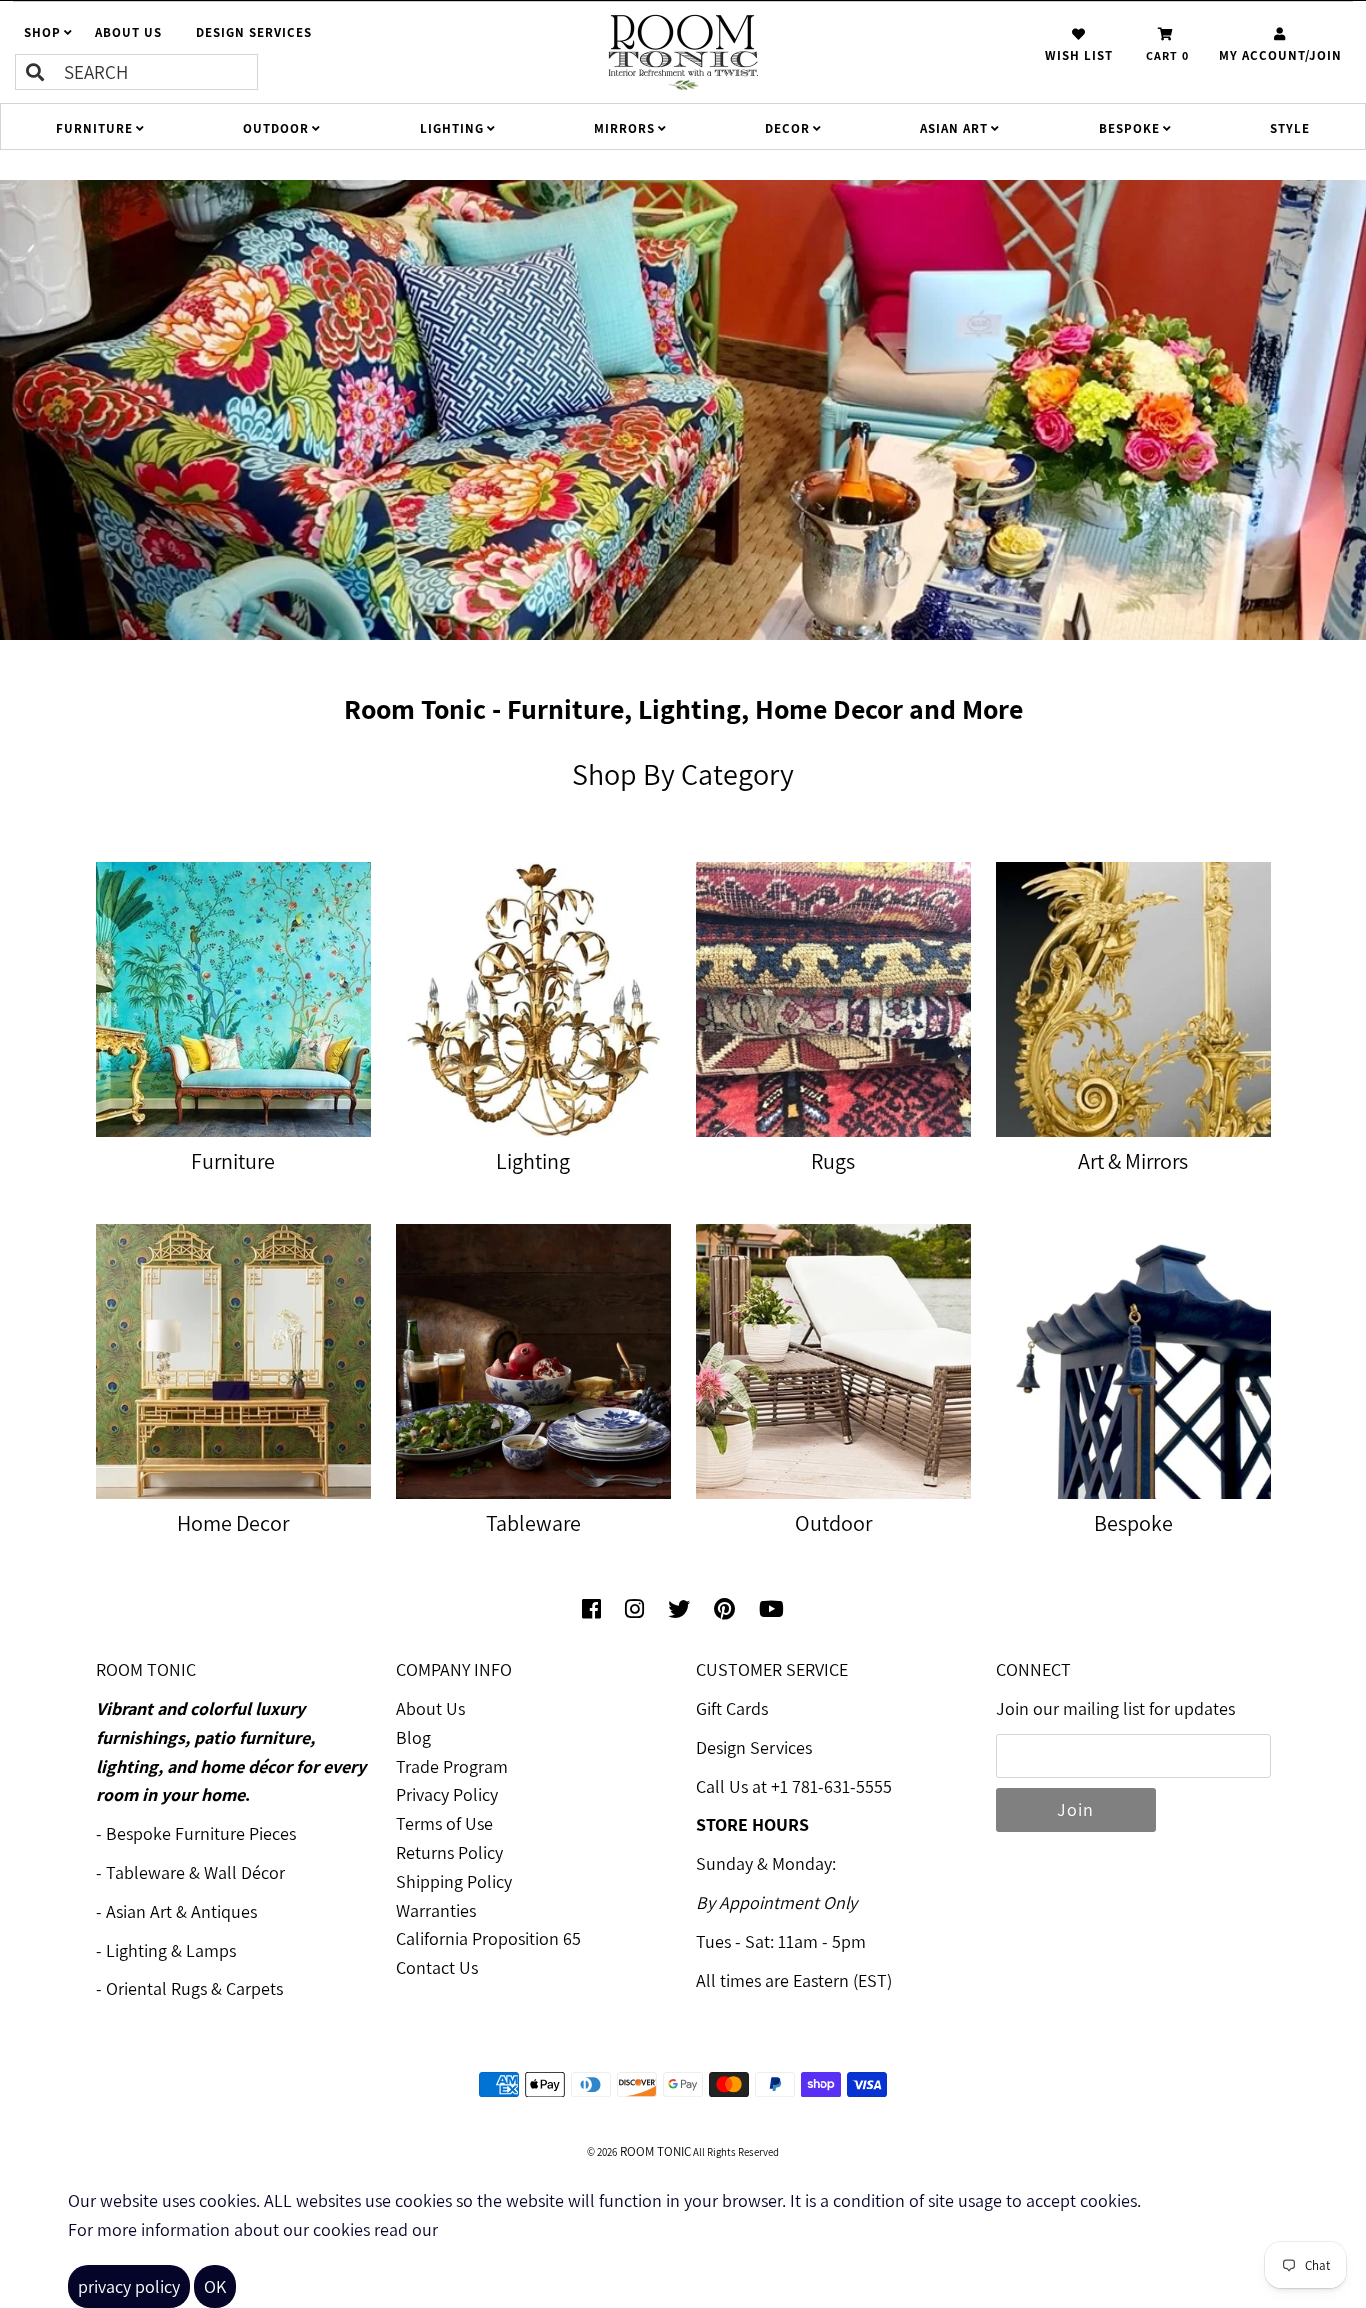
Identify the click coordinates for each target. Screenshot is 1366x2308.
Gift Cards (732, 1708)
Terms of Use (444, 1823)
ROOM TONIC (654, 2151)
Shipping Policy (454, 1881)
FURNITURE (94, 128)
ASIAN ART (954, 128)
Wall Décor (244, 1872)
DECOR (787, 128)
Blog (413, 1737)
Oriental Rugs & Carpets (194, 1988)
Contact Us (437, 1967)
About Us (430, 1708)
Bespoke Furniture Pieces (201, 1833)
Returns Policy (449, 1852)
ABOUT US (128, 32)
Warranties (436, 1910)
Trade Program (452, 1766)
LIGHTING (452, 128)
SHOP (42, 32)
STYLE (1290, 128)
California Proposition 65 (488, 1938)
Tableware (145, 1872)
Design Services (754, 1747)
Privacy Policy (447, 1794)
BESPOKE (1129, 128)
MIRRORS (624, 128)
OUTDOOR (276, 128)
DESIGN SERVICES (254, 32)
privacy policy (129, 2286)
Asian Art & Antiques (181, 1911)
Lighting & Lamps (171, 1950)
